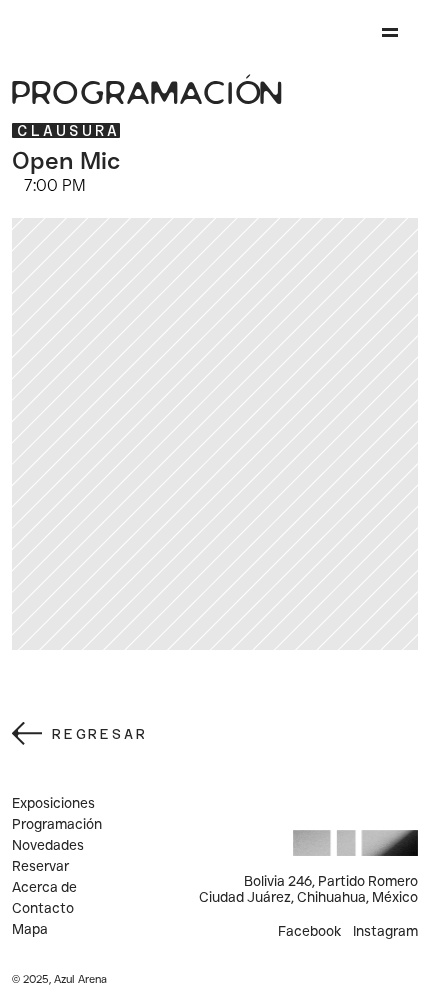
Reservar (40, 866)
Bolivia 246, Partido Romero (331, 881)
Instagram (385, 931)
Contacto (43, 908)
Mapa (30, 929)
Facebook (309, 931)
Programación (57, 824)
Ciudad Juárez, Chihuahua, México (308, 897)
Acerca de (44, 887)
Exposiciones (53, 803)
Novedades (48, 845)
